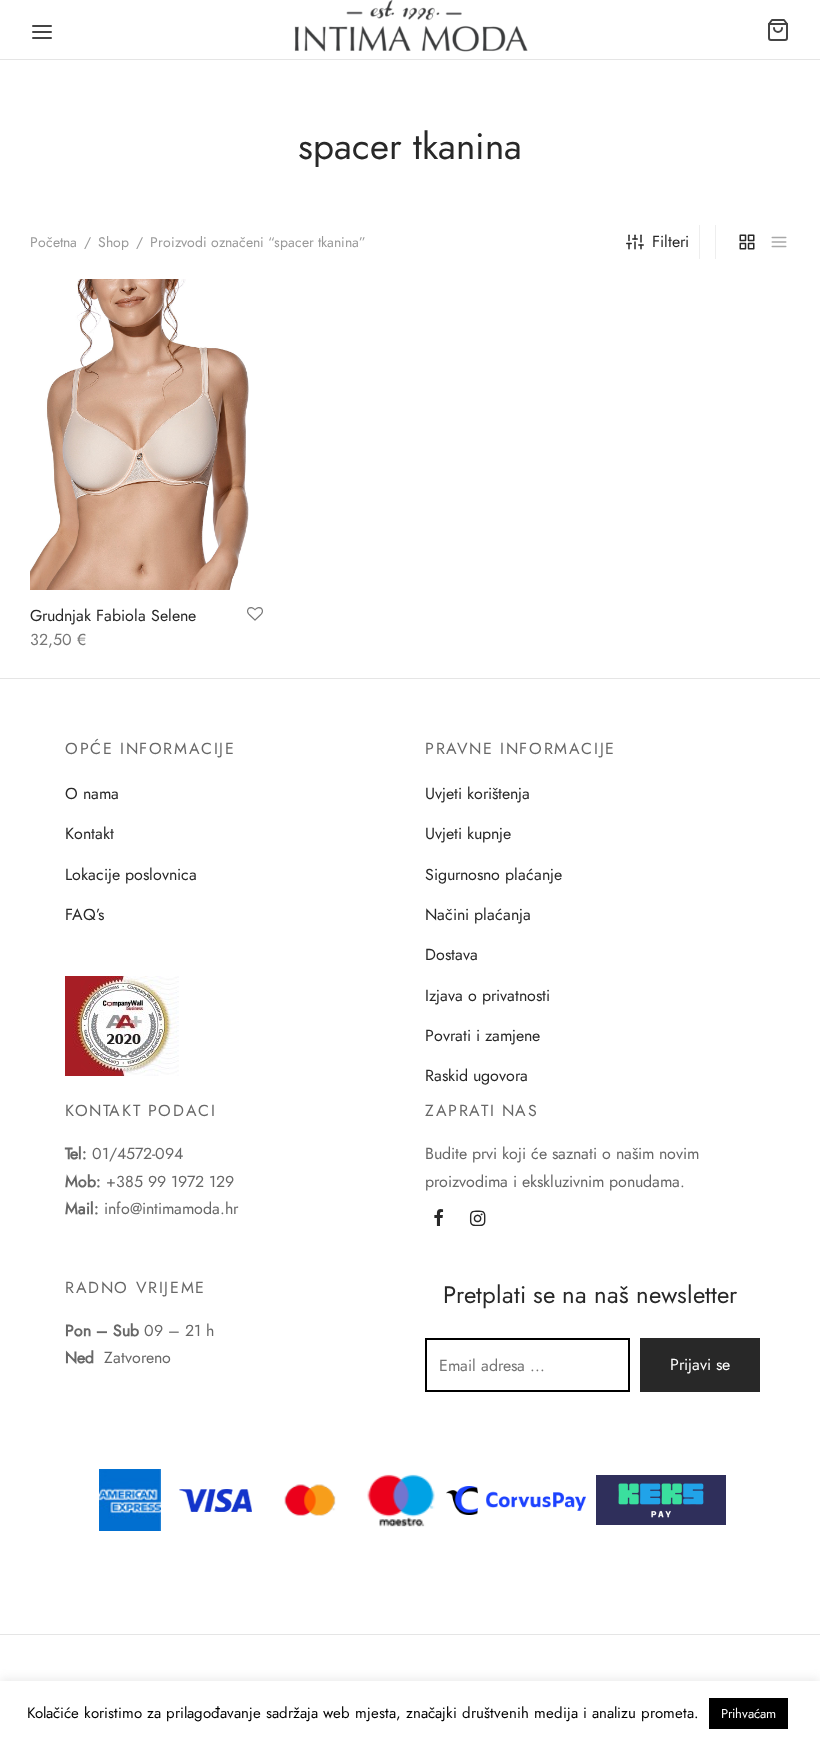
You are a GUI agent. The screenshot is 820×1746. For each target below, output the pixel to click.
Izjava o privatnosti (487, 995)
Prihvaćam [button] (748, 1713)
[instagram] (477, 1220)
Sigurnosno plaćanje (493, 874)
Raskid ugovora (476, 1075)
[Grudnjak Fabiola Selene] (146, 434)
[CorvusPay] (521, 1498)
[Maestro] (401, 1498)
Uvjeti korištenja (477, 793)
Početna (53, 242)
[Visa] (216, 1498)
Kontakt (89, 833)
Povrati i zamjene (482, 1035)
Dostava (451, 954)
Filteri (670, 241)
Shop (113, 242)
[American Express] (130, 1498)
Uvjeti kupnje (468, 833)
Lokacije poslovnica (131, 874)
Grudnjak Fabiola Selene (113, 615)
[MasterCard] (311, 1498)
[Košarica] (778, 30)
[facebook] (438, 1220)
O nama (92, 793)
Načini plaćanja (478, 914)
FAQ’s (84, 914)
